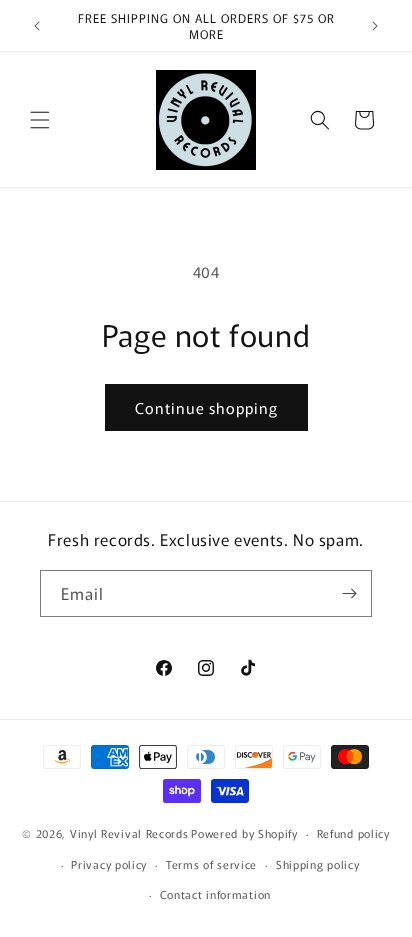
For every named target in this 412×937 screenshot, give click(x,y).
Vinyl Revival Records (129, 833)
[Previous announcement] (37, 26)
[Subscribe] (349, 593)
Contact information (215, 894)
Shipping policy (318, 864)
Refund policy (353, 833)
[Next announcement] (375, 26)
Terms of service (211, 864)
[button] (40, 120)
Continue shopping (206, 407)
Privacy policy (109, 864)
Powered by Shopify (244, 833)
